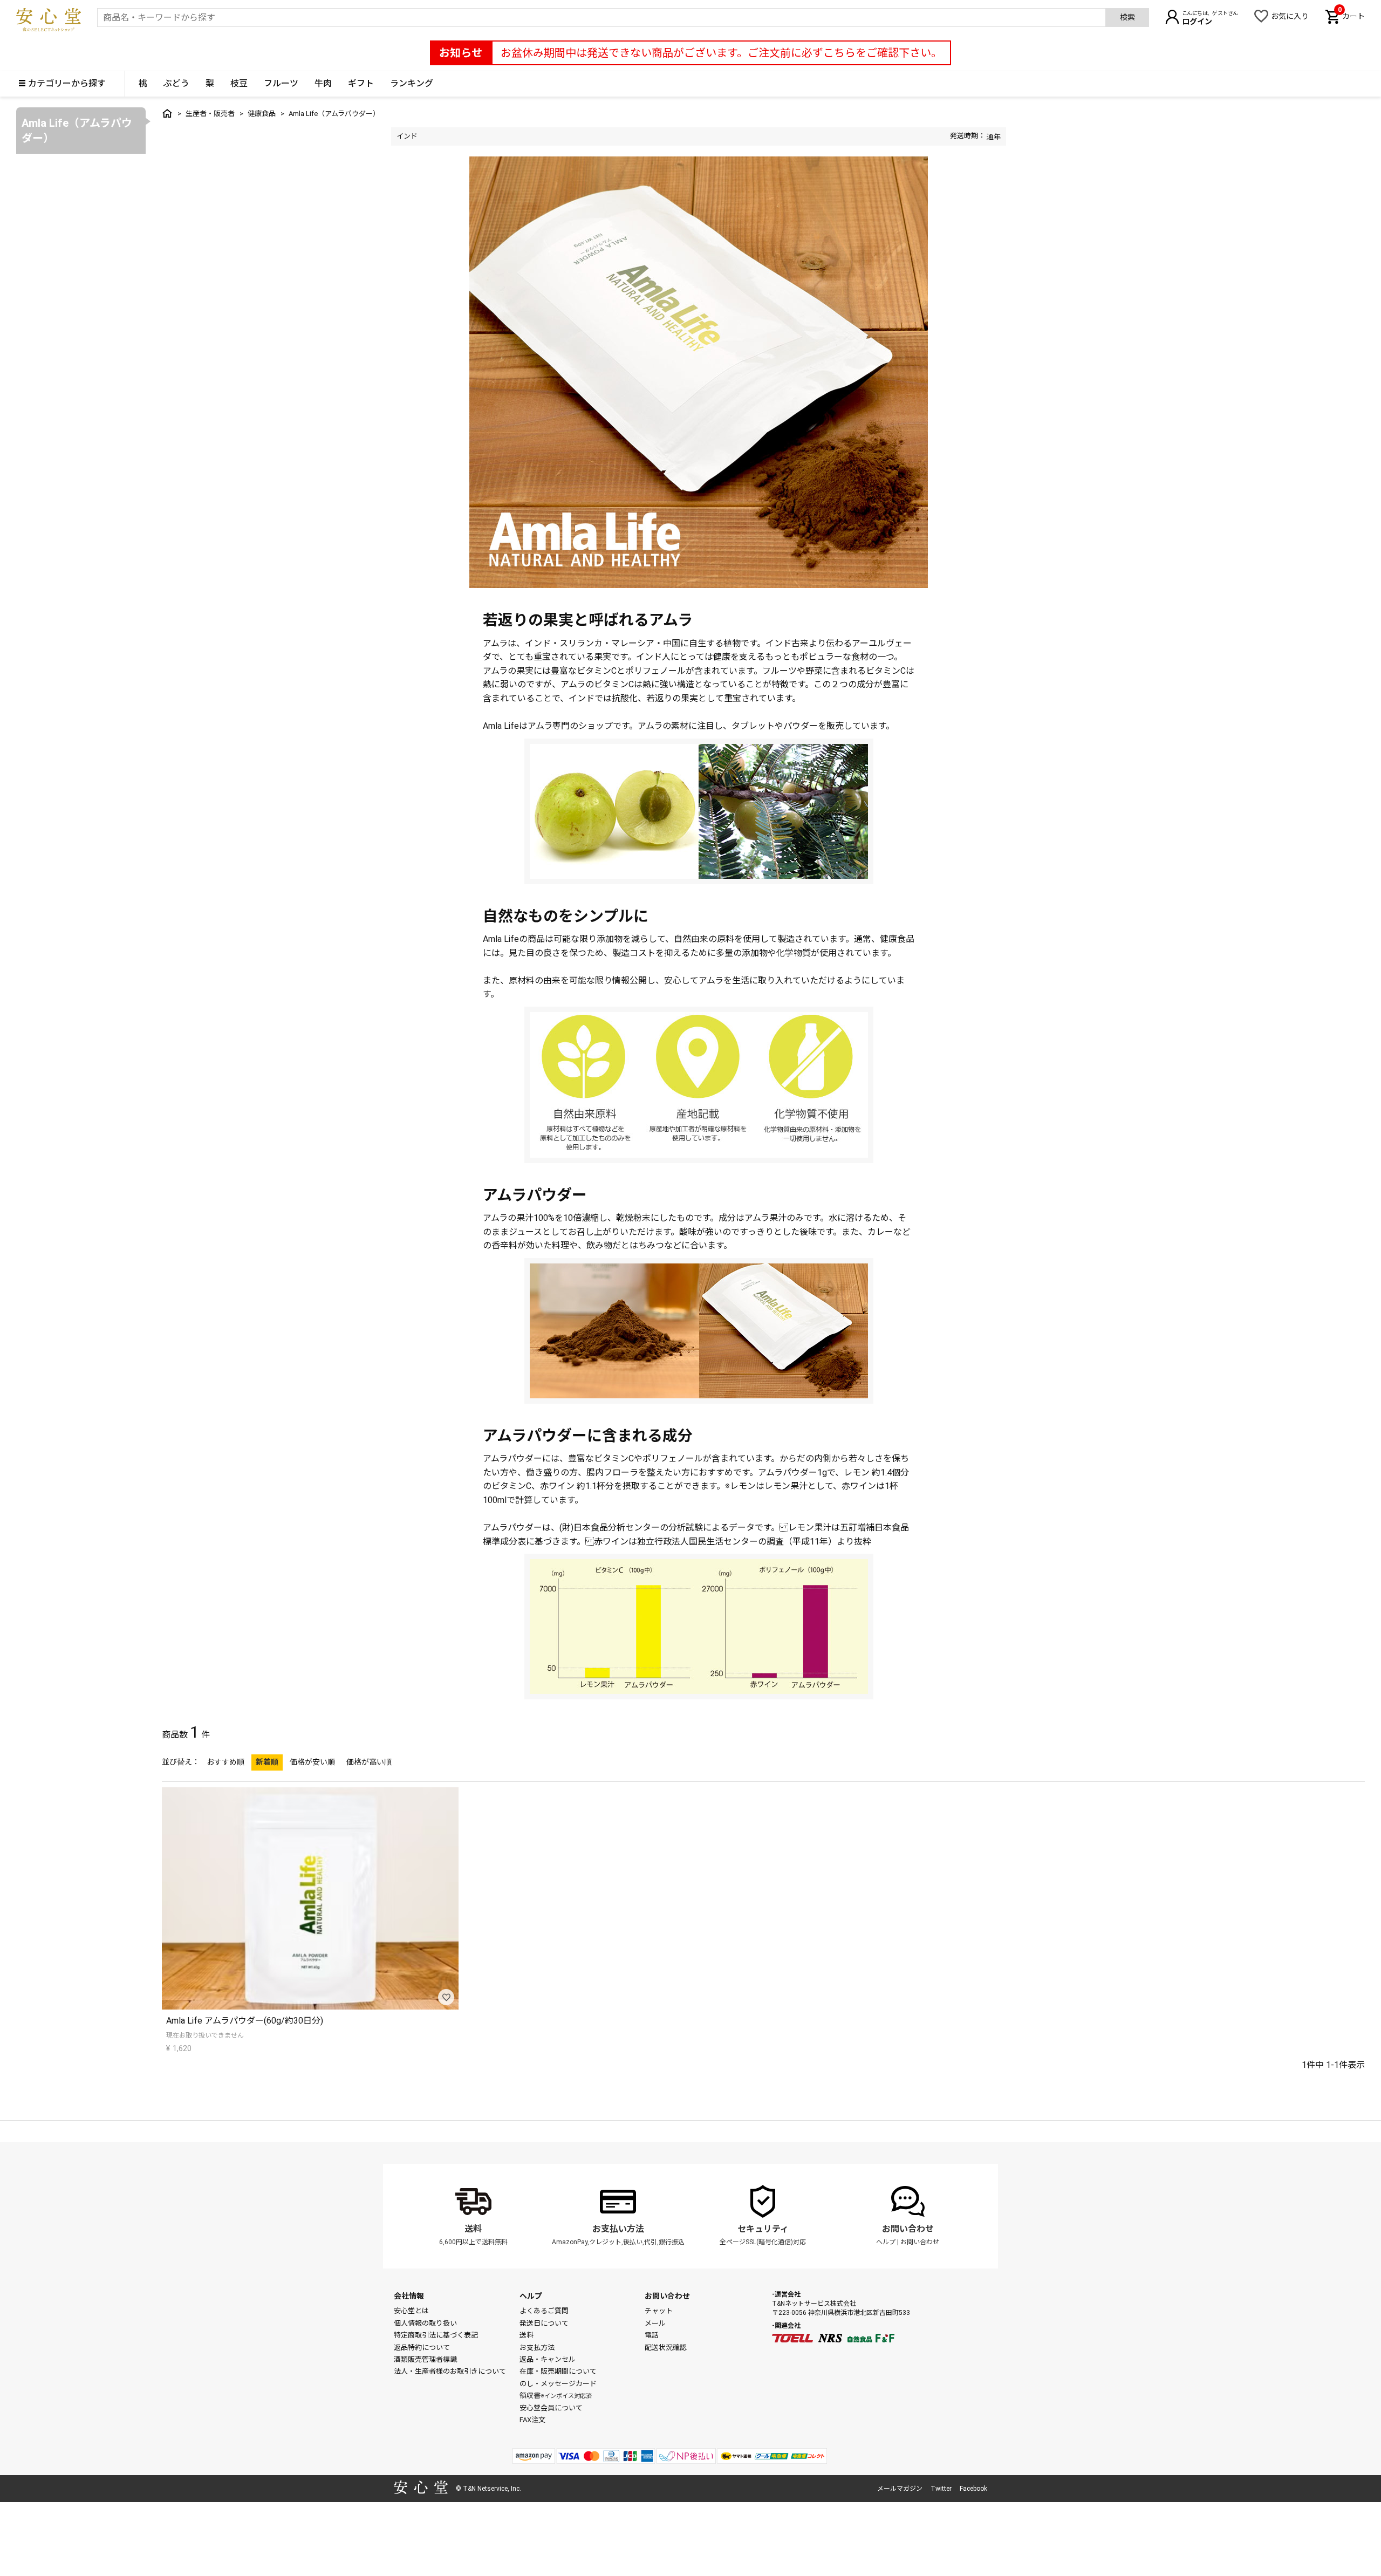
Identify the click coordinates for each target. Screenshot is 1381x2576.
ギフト (361, 83)
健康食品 (262, 114)
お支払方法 (537, 2348)
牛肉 (323, 83)
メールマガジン (900, 2489)
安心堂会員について (551, 2408)
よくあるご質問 (544, 2311)
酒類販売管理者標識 (425, 2359)
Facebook (973, 2489)
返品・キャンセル (548, 2359)
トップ (167, 113)
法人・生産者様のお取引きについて (450, 2371)
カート (1351, 15)
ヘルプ (886, 2242)
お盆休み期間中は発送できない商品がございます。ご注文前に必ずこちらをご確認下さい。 (721, 53)
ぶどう (176, 83)
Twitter (941, 2489)
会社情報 (409, 2296)
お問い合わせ (908, 2229)
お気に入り (1290, 16)
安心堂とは (411, 2311)
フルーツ (281, 83)
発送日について (544, 2323)
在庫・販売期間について (558, 2371)
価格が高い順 (369, 1762)
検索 (1127, 17)
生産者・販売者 (210, 114)
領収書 (556, 2396)
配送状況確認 (666, 2348)
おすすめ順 (225, 1762)
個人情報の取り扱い (425, 2323)
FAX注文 (532, 2420)
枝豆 (239, 83)
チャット (659, 2311)
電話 (652, 2335)
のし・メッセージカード (558, 2384)
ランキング (412, 83)
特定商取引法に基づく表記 (436, 2335)
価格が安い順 (312, 1762)
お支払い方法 (618, 2229)
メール (655, 2323)
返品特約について (422, 2348)
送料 (473, 2229)
